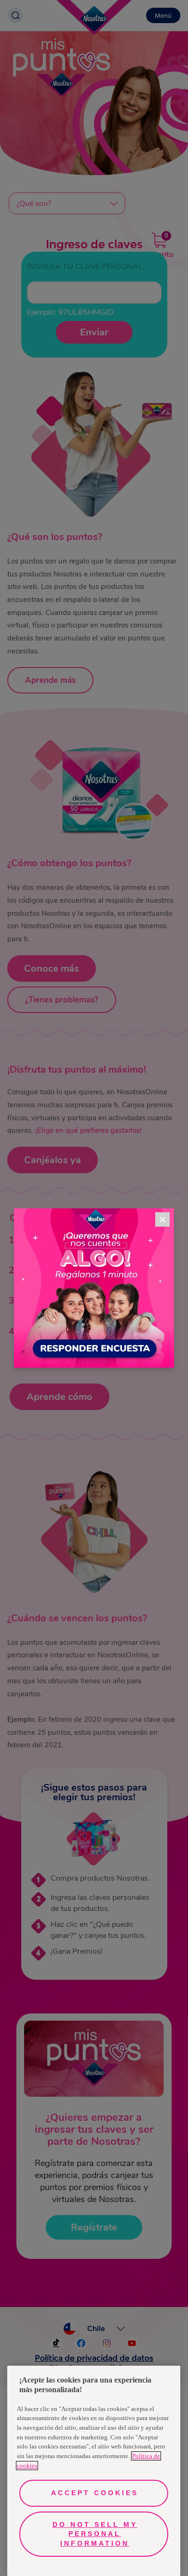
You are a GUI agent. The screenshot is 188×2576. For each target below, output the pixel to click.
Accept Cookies (95, 2493)
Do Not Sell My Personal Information (95, 2534)
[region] (94, 2471)
